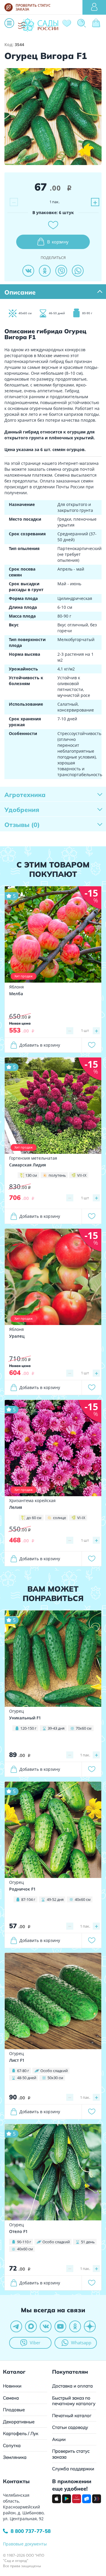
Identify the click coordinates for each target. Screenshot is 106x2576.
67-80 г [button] (23, 2071)
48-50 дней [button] (27, 2078)
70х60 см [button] (84, 1728)
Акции (59, 2439)
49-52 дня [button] (55, 1899)
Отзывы (22, 825)
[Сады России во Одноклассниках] (75, 2326)
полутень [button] (57, 1175)
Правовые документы (25, 2544)
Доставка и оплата (72, 2386)
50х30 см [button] (55, 2078)
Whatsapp (81, 2343)
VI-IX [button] (81, 1518)
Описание (20, 292)
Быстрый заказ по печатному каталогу (74, 2401)
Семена (11, 2398)
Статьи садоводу (70, 2427)
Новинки (12, 2386)
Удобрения (22, 810)
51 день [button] (88, 2242)
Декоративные (19, 2422)
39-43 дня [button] (56, 1728)
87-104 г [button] (28, 1899)
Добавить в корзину (40, 1045)
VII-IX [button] (82, 1175)
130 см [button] (31, 1175)
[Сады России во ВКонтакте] (46, 2326)
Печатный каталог (72, 2416)
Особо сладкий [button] (54, 2071)
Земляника (15, 2457)
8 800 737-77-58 (31, 2531)
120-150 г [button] (28, 1728)
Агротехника (25, 795)
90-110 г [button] (24, 2242)
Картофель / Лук (21, 2433)
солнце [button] (59, 1518)
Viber (35, 2343)
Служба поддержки (73, 2469)
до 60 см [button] (34, 1518)
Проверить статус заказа (71, 2454)
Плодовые (14, 2410)
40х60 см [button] (83, 1899)
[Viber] (61, 271)
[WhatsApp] (78, 271)
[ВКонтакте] (28, 271)
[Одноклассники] (45, 271)
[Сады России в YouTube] (60, 2326)
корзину (58, 242)
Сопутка (12, 2445)
